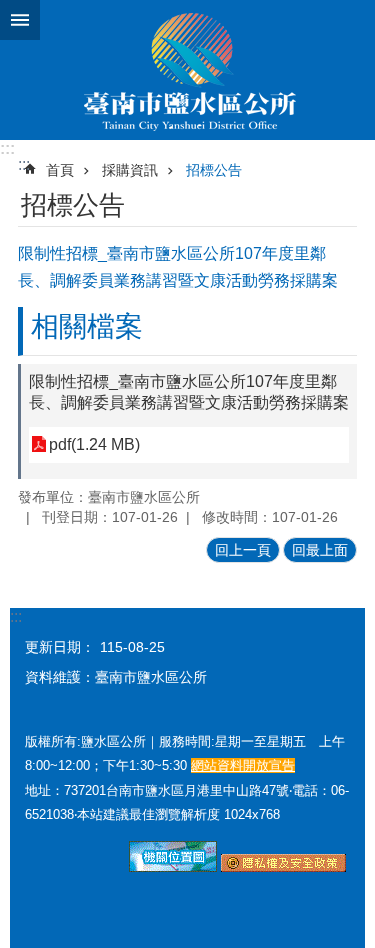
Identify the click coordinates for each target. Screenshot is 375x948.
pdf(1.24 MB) (94, 444)
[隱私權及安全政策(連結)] (283, 867)
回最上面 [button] (320, 550)
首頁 (60, 170)
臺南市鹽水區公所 (187, 70)
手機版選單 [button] (20, 20)
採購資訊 (130, 170)
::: (7, 148)
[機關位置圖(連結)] (173, 867)
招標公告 (214, 170)
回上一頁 (243, 550)
